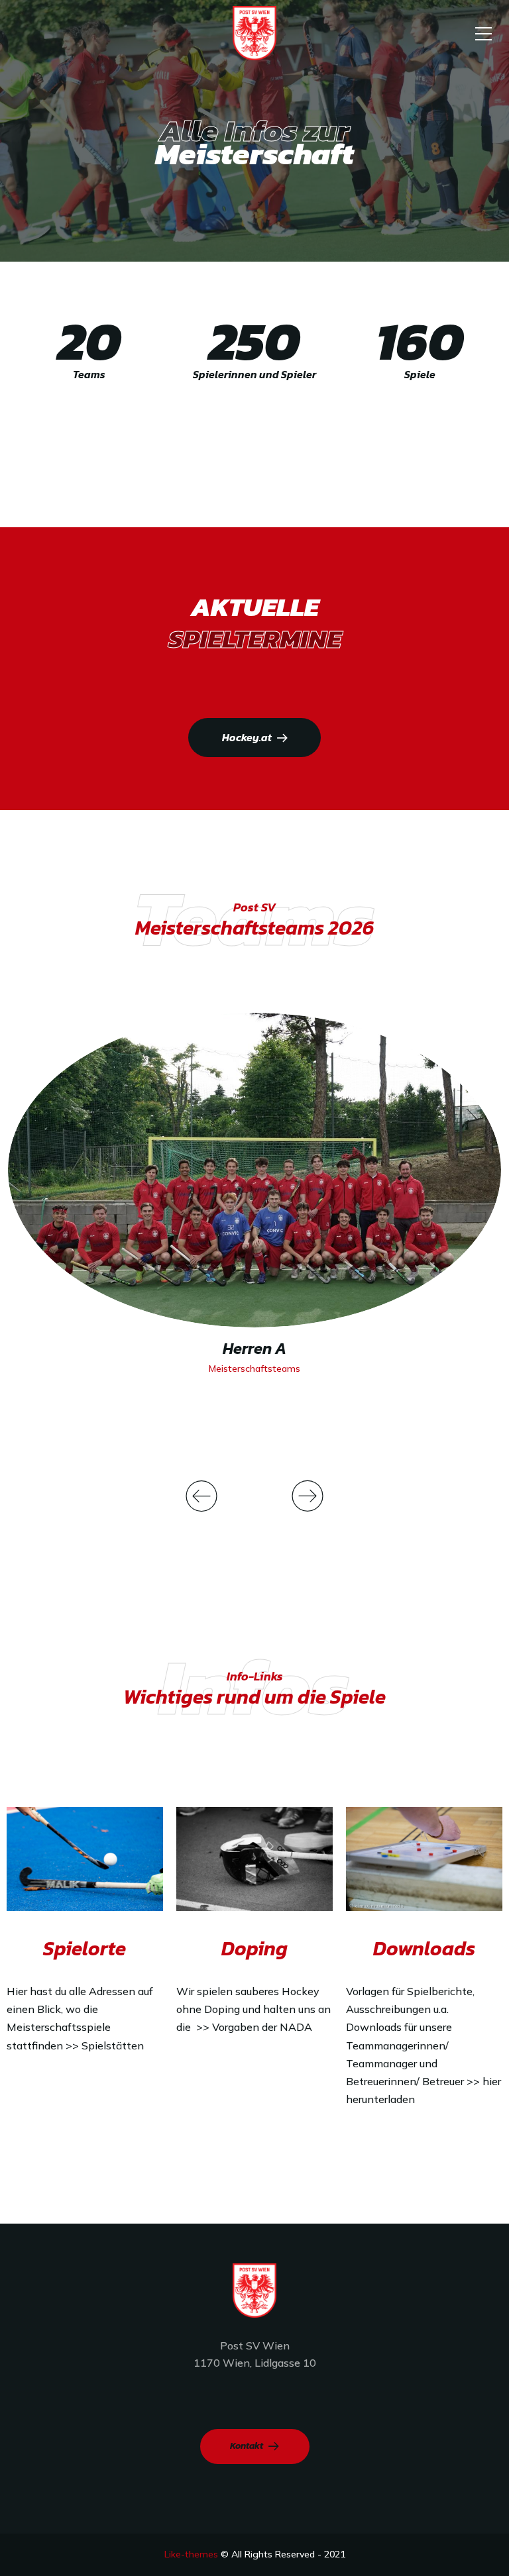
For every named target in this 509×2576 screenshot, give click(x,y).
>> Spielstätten (105, 2045)
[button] (201, 1496)
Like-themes (191, 2554)
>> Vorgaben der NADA (255, 2027)
